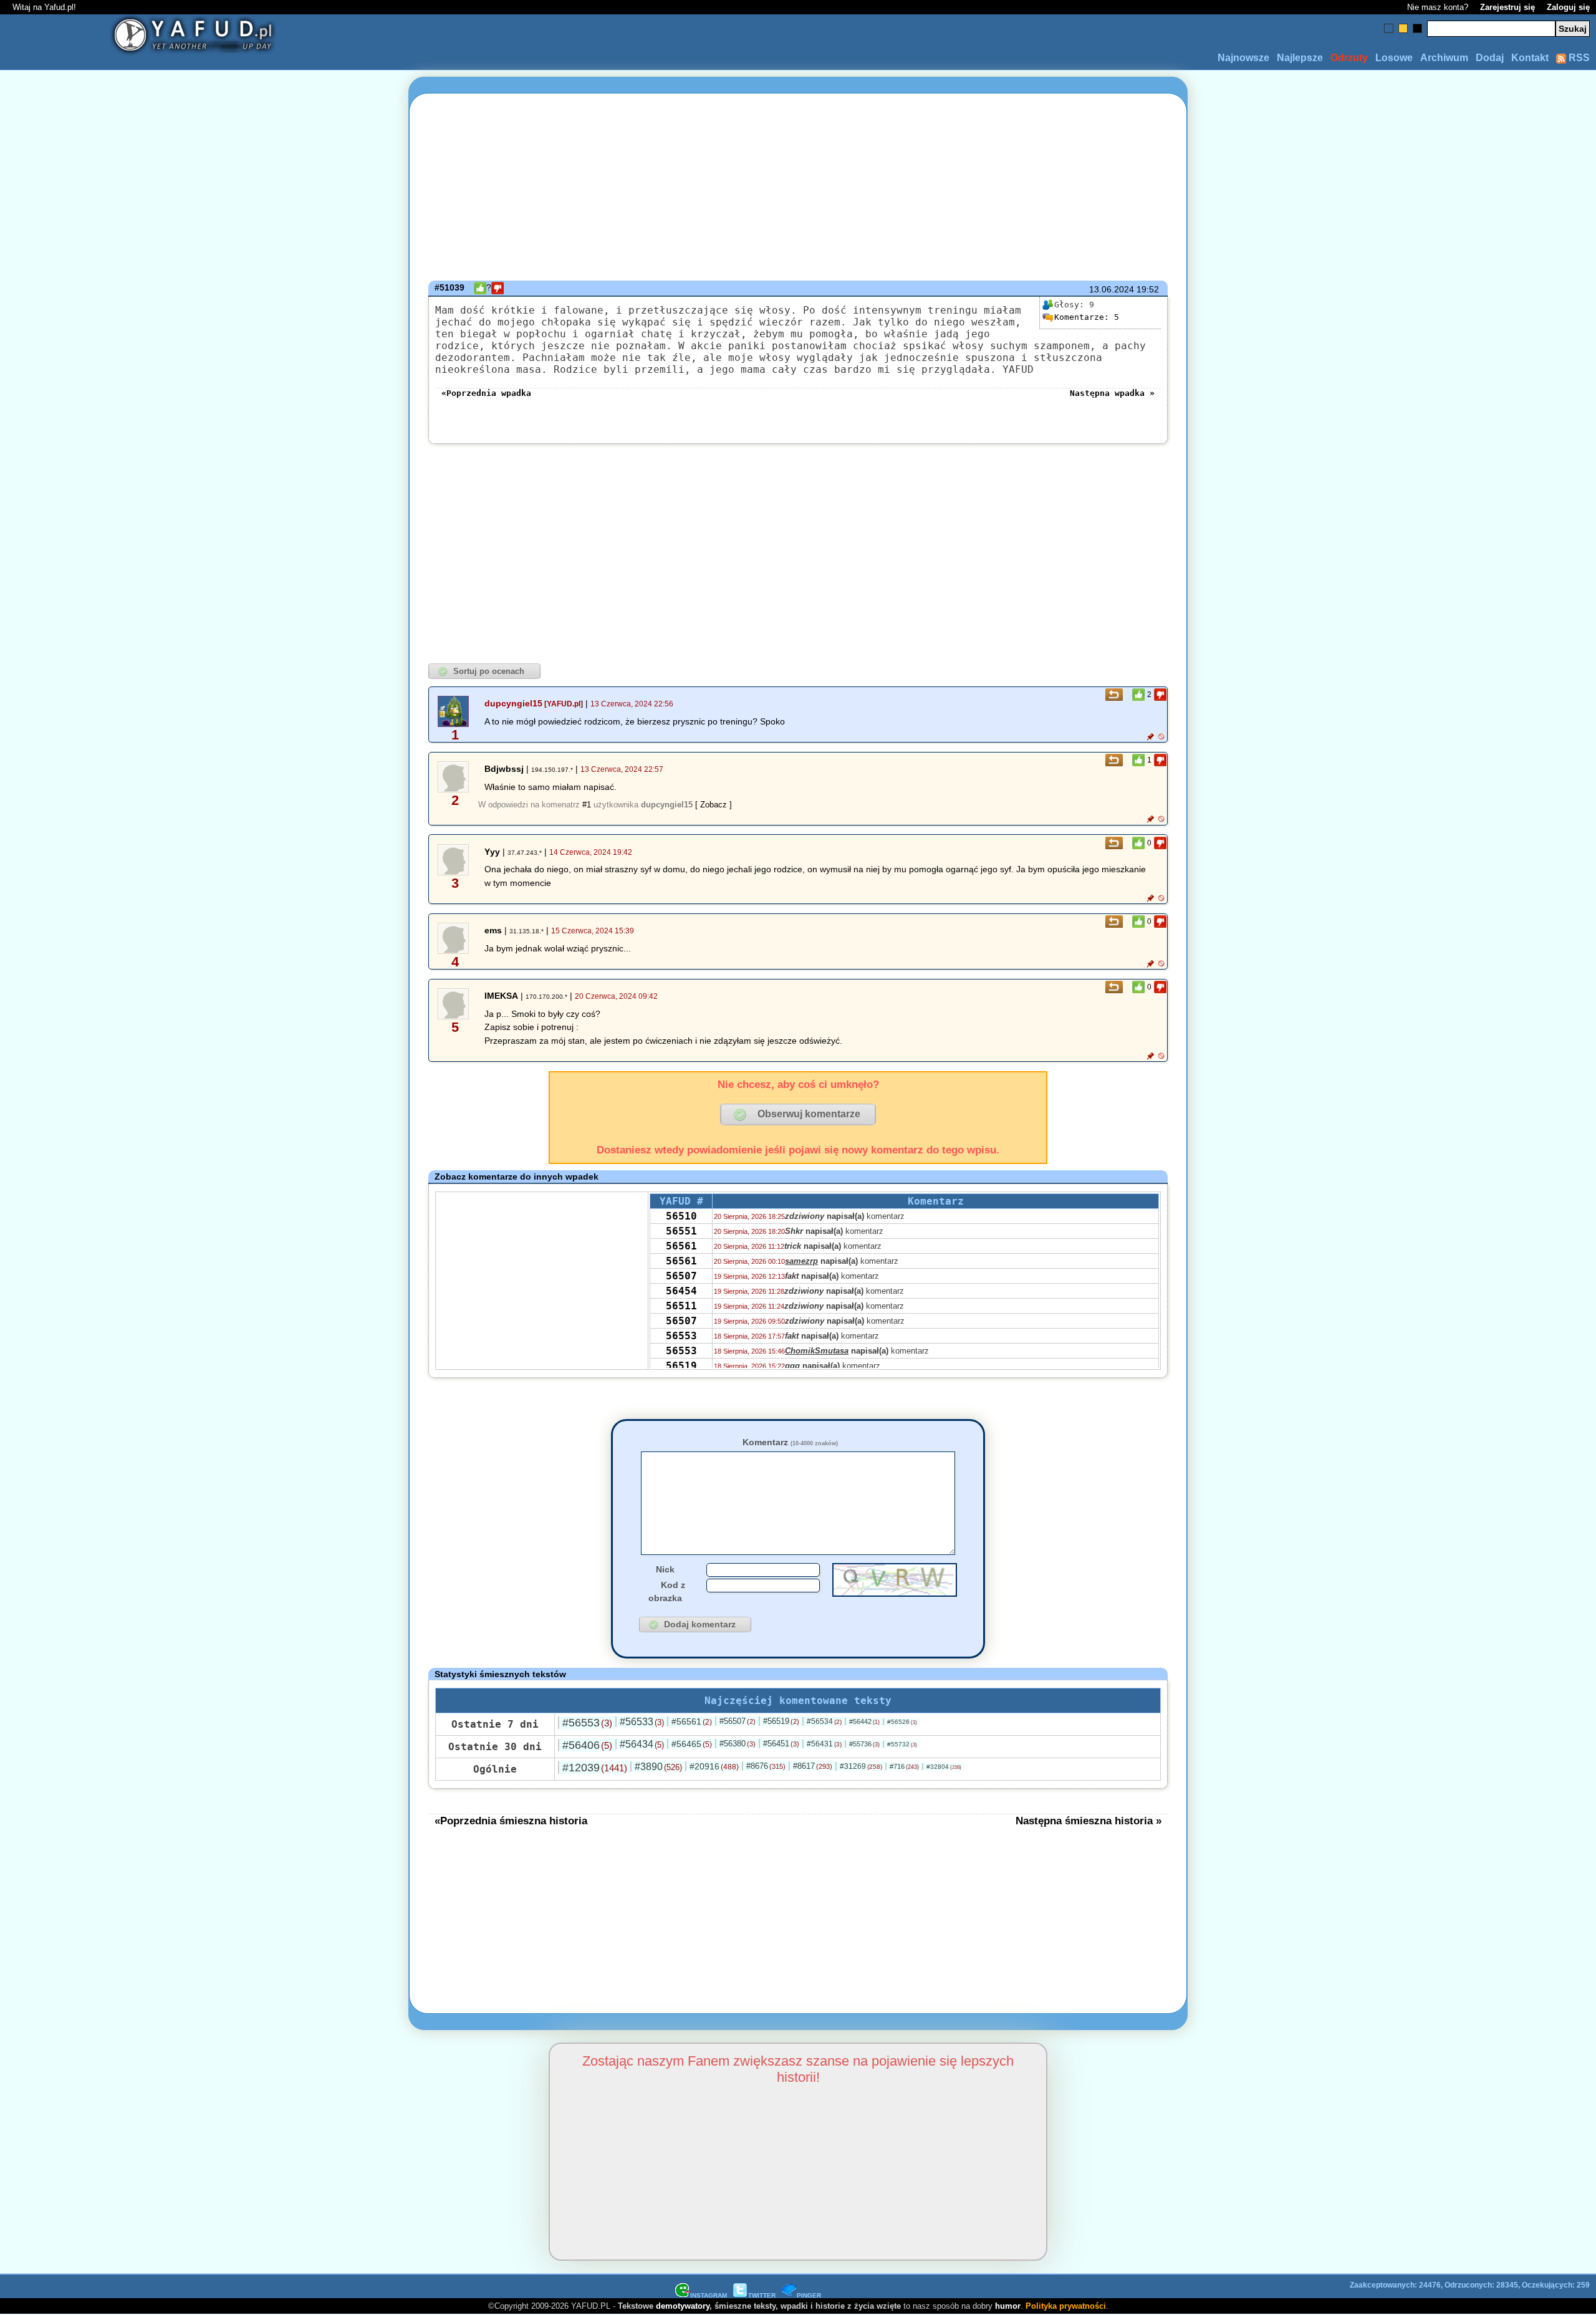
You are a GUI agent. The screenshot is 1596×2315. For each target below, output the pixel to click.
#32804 (944, 1767)
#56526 (902, 1722)
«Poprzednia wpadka (486, 393)
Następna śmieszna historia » (1089, 1821)
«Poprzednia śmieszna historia (511, 1821)
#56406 (587, 1745)
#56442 (864, 1721)
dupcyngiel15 (513, 703)
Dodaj (1490, 58)
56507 (681, 1276)
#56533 (642, 1722)
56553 (681, 1336)
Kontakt (1530, 58)
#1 (587, 805)
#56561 (692, 1721)
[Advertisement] (148, 1158)
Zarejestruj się (1507, 7)
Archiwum (1444, 58)
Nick (665, 1569)
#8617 (813, 1766)
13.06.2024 (1112, 289)
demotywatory (683, 2306)
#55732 (902, 1744)
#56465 (692, 1744)
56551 (681, 1231)
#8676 (766, 1766)
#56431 (824, 1744)
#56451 (781, 1744)
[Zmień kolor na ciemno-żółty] (1403, 28)
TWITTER (762, 2295)
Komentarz (790, 1442)
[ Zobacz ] (714, 805)
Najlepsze (1300, 58)
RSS (1578, 58)
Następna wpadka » (1112, 393)
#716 (904, 1766)
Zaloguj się (1568, 7)
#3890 (658, 1767)
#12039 (595, 1768)
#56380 (738, 1744)
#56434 (642, 1744)
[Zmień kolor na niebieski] (1389, 28)
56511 (681, 1306)
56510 (681, 1216)
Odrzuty (1349, 58)
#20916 (714, 1766)
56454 (681, 1291)
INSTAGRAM (709, 2295)
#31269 (861, 1766)
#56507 (738, 1721)
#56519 (781, 1721)
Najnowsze (1243, 58)
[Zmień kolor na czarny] (1417, 28)
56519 (681, 1366)
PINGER (809, 2295)
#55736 (864, 1744)
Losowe (1394, 58)
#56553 (587, 1723)
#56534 (824, 1721)
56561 (681, 1246)
